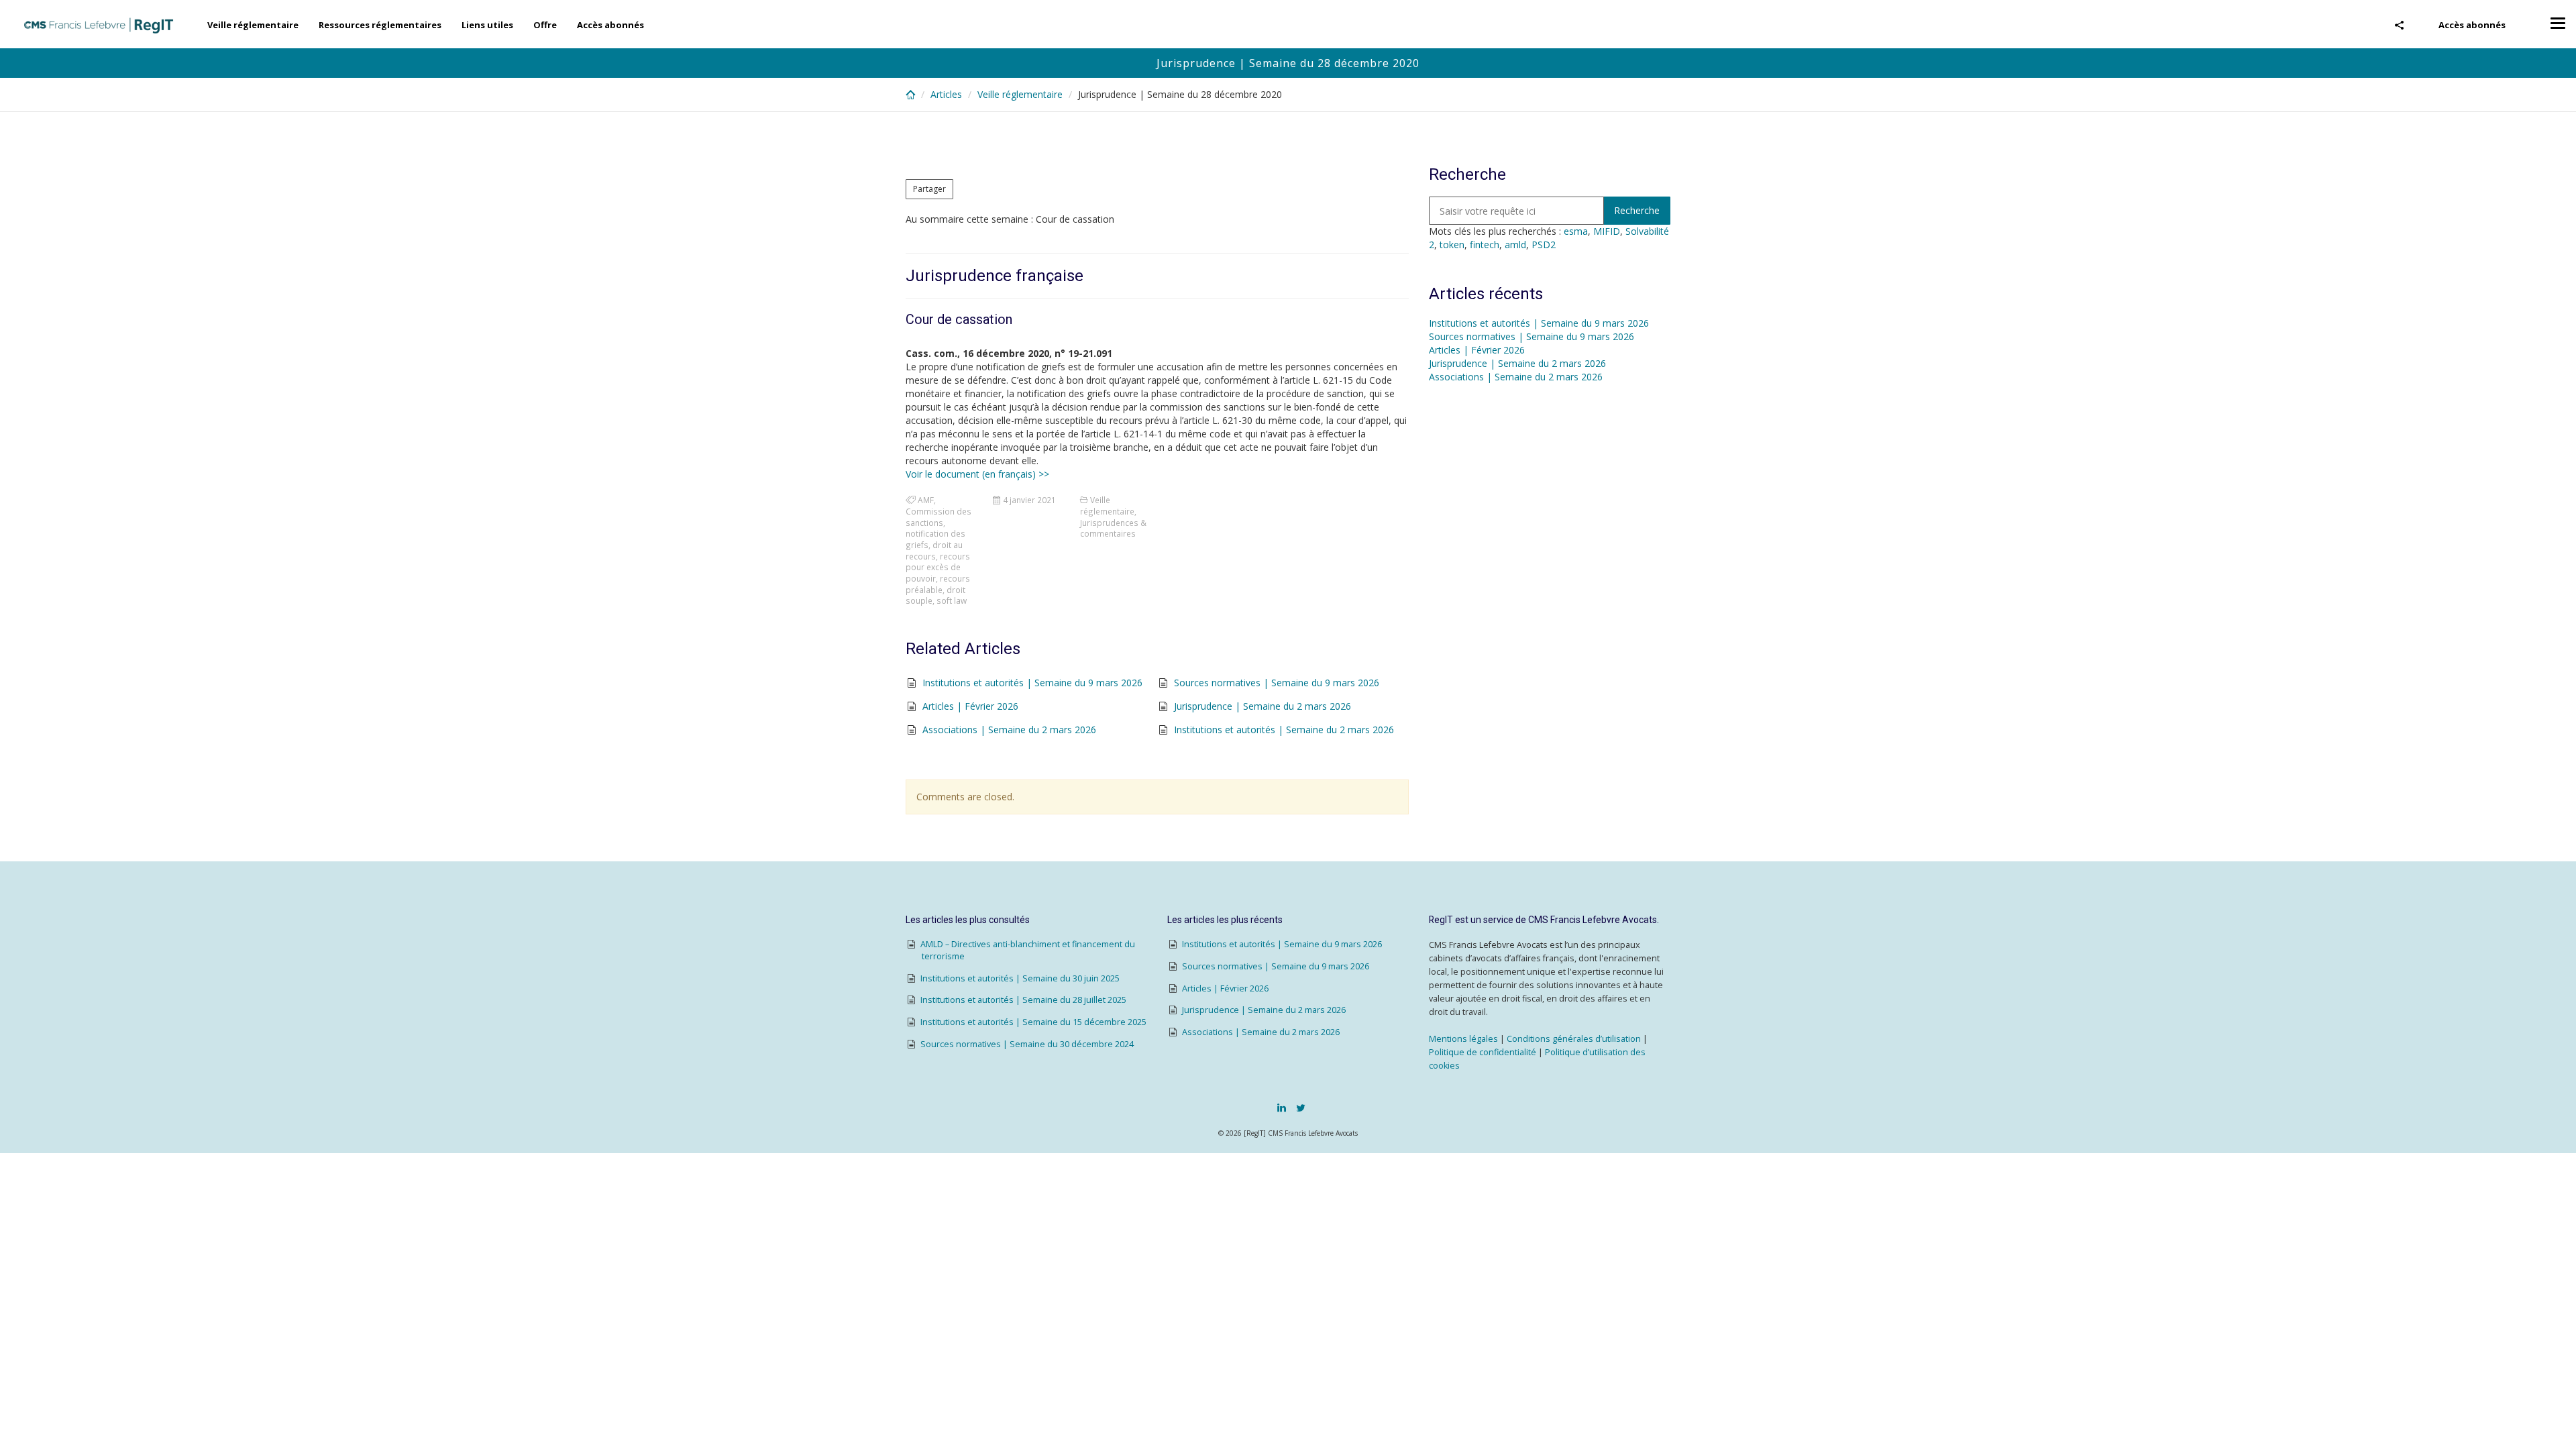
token (1452, 245)
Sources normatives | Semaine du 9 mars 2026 (1277, 683)
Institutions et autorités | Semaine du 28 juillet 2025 (1023, 1000)
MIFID (1607, 231)
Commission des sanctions (938, 517)
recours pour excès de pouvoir (938, 567)
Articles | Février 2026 (970, 706)
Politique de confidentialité (1483, 1052)
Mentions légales (1463, 1039)
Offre (545, 25)
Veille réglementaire (253, 25)
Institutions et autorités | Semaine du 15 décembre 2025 (1033, 1022)
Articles (946, 94)
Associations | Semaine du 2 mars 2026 (1009, 730)
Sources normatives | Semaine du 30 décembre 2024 (1027, 1044)
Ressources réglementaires (380, 25)
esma (1576, 231)
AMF (926, 500)
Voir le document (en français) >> (977, 474)
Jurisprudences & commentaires (1113, 528)
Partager (929, 189)
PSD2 (1544, 245)
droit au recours (934, 550)
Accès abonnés (2472, 25)
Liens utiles (487, 25)
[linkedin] (1282, 1108)
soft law (952, 600)
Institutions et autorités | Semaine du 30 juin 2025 (1020, 978)
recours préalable (938, 584)
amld (1515, 245)
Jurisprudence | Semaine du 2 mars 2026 (1263, 706)
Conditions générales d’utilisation (1574, 1039)
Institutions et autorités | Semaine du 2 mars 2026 (1284, 730)
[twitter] (1301, 1108)
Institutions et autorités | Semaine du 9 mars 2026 (1032, 683)
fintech (1485, 245)
